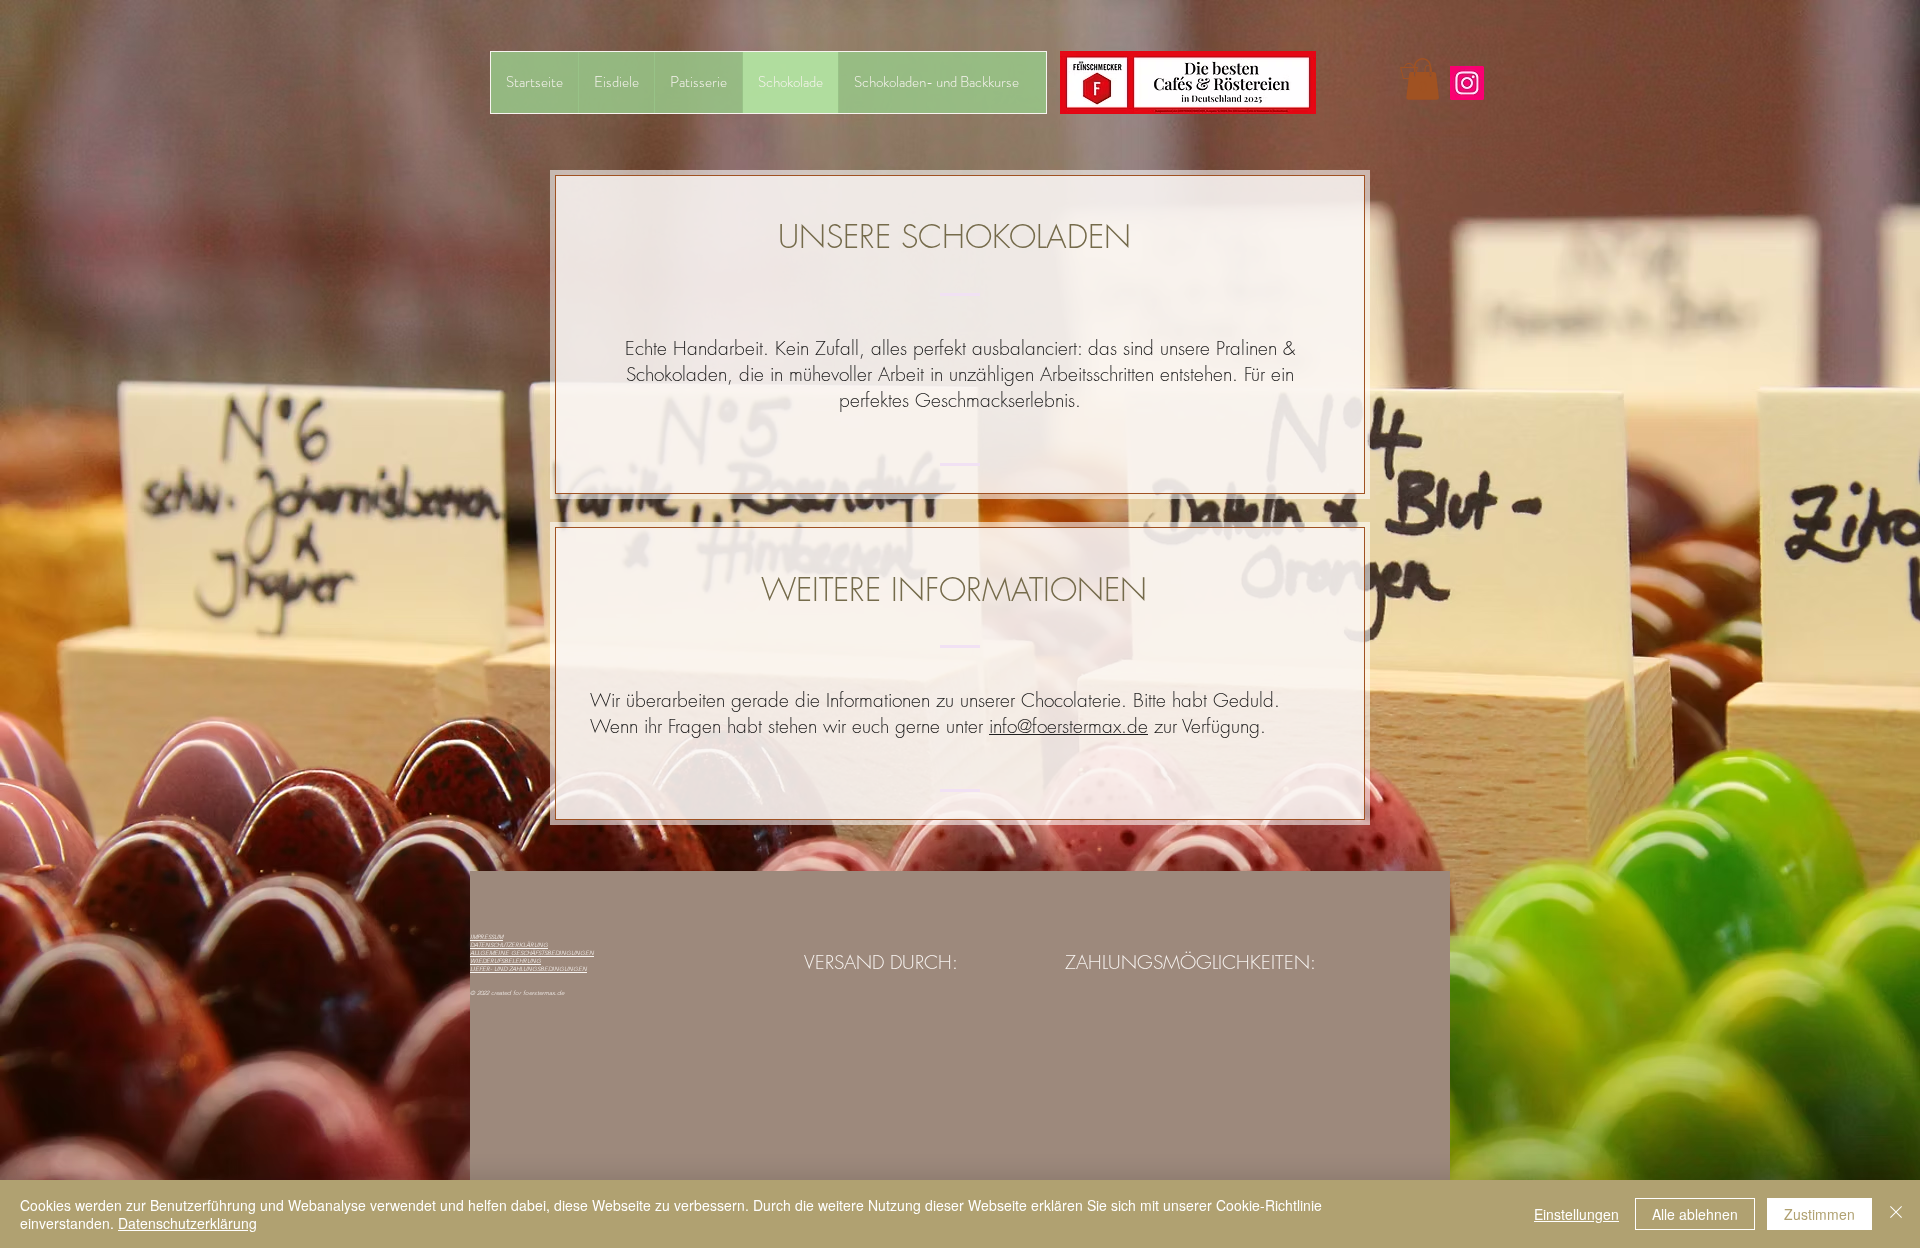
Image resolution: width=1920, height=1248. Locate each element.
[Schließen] (1896, 1214)
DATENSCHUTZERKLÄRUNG (509, 945)
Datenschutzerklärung (187, 1223)
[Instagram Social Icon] (1467, 83)
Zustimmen (1819, 1214)
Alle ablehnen (1695, 1214)
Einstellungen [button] (1576, 1214)
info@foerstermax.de (1068, 726)
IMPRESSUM (486, 937)
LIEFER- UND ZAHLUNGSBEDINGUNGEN (528, 969)
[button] (1425, 71)
